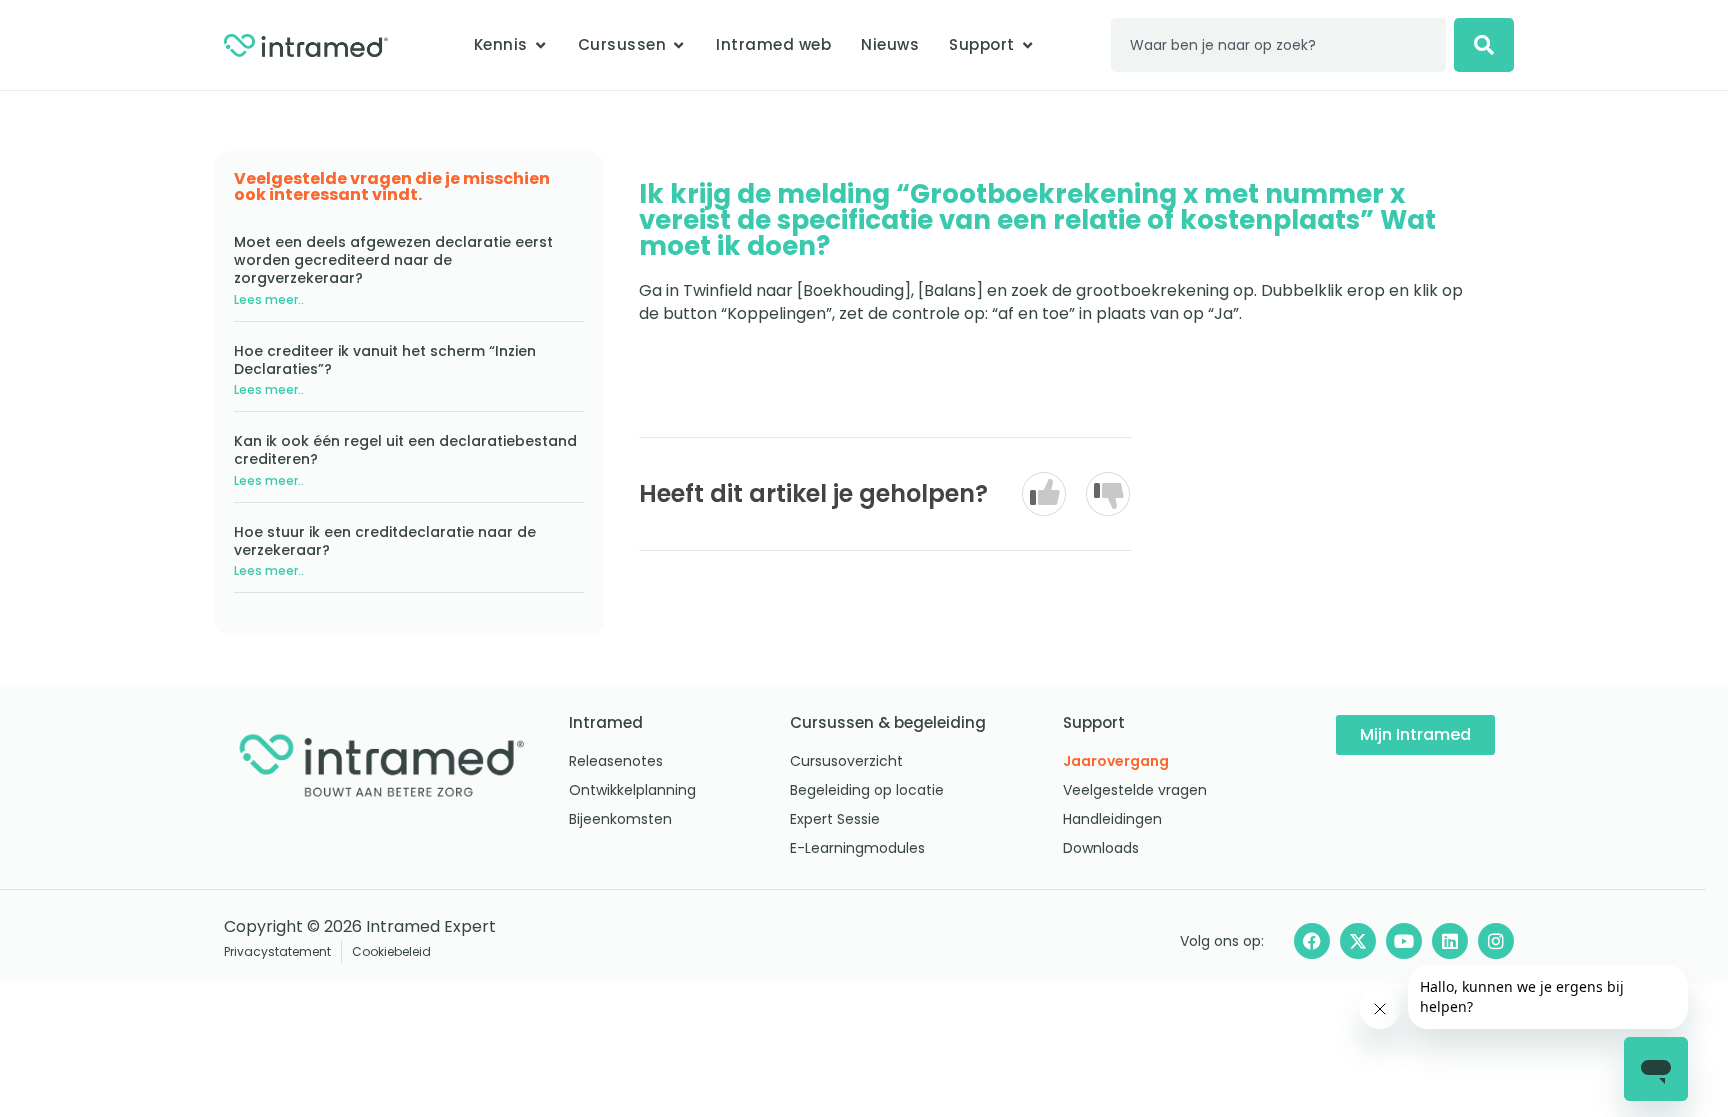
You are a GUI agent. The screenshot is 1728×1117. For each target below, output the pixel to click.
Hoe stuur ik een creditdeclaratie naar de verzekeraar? (385, 541)
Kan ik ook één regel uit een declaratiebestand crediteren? (405, 450)
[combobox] (1279, 45)
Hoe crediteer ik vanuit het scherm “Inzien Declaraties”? (385, 360)
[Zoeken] (1484, 45)
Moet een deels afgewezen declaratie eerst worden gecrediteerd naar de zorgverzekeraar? (393, 260)
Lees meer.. (269, 299)
